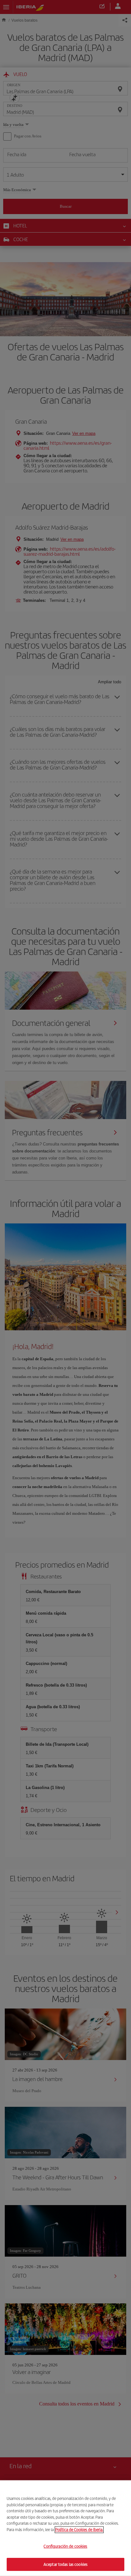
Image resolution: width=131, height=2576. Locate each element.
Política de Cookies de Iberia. (79, 2529)
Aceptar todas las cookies (65, 2564)
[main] (65, 2528)
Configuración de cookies (65, 2546)
